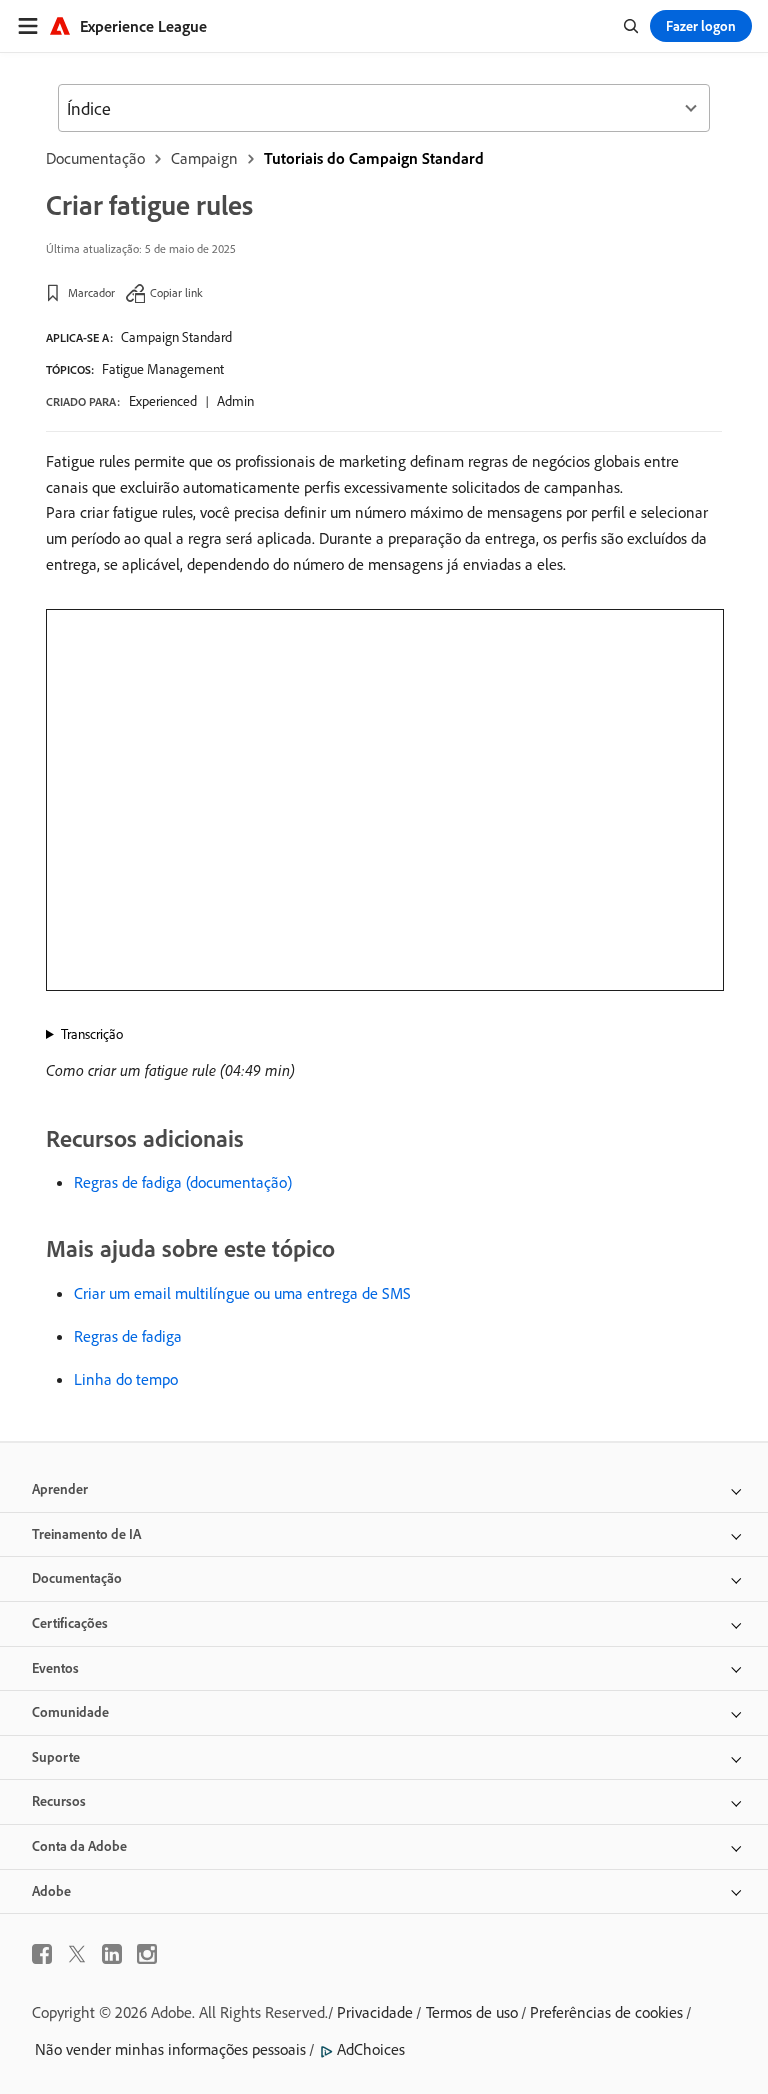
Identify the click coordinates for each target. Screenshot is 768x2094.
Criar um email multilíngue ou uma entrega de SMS (242, 1293)
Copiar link (176, 292)
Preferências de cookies (606, 2012)
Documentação (95, 158)
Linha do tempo (126, 1379)
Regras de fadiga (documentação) (183, 1182)
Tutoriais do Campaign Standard (374, 158)
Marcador (91, 292)
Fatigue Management (163, 369)
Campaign (204, 158)
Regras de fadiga (128, 1336)
